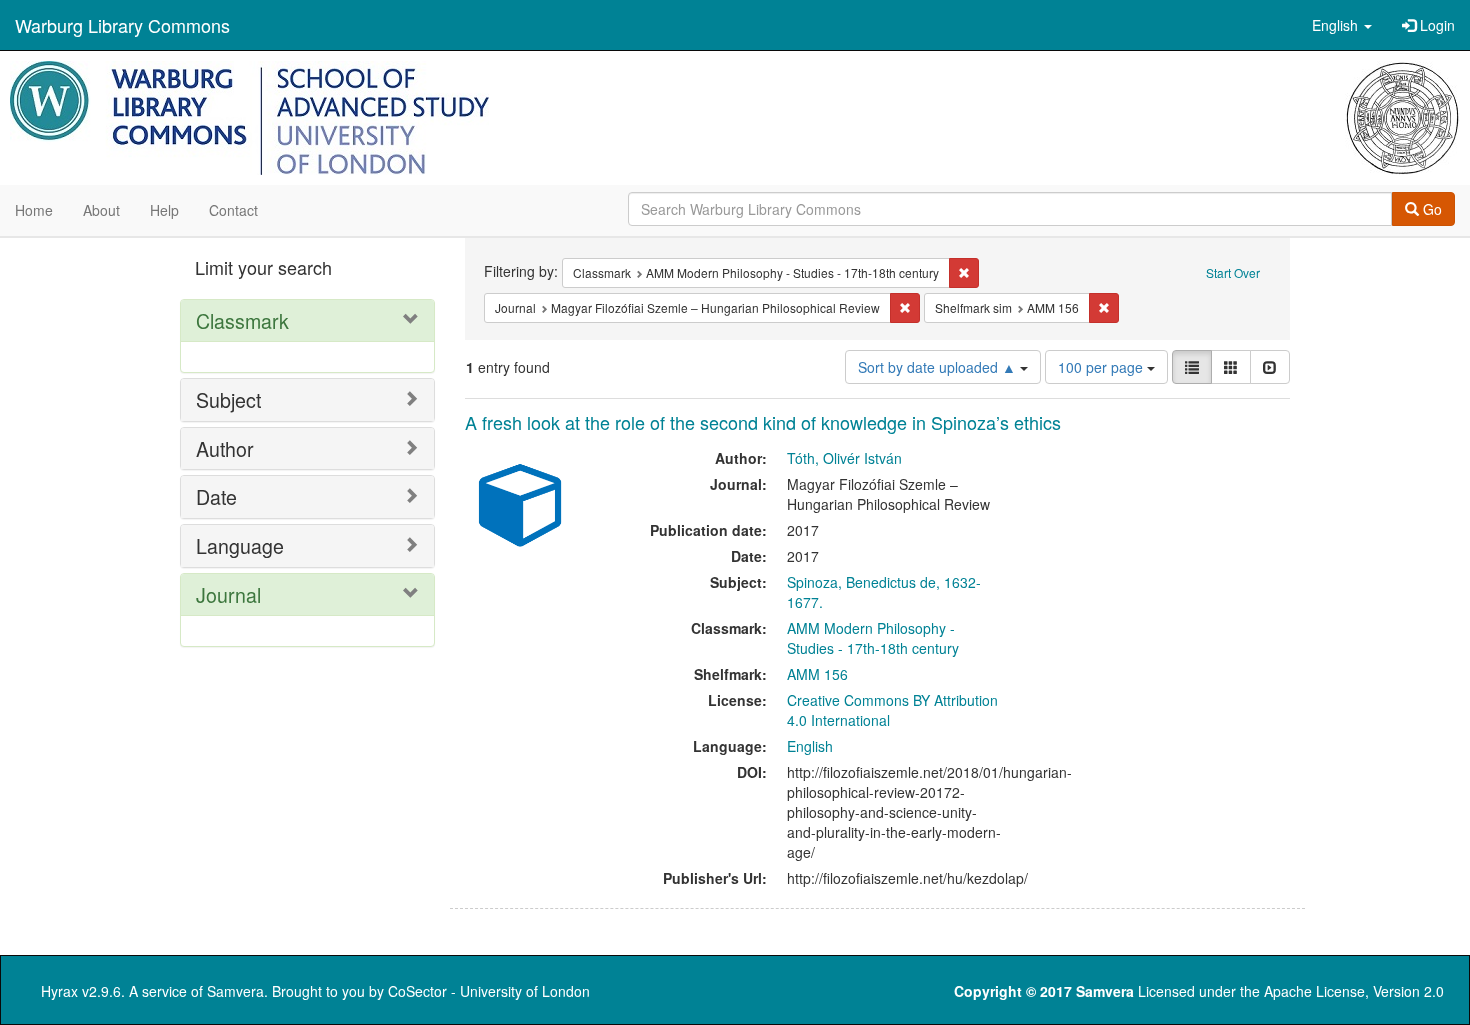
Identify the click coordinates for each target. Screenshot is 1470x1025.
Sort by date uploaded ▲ (939, 367)
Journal (228, 594)
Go (1430, 209)
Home (34, 210)
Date (216, 496)
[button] (1342, 25)
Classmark (242, 320)
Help (164, 210)
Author (225, 448)
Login (1435, 25)
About (101, 210)
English (810, 746)
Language (240, 545)
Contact (233, 210)
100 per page (1102, 367)
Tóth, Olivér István (844, 458)
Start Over (1233, 272)
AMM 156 (817, 674)
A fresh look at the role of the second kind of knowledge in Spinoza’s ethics (763, 422)
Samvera (235, 991)
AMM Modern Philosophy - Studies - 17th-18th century (873, 638)
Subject (228, 399)
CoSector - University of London (489, 991)
